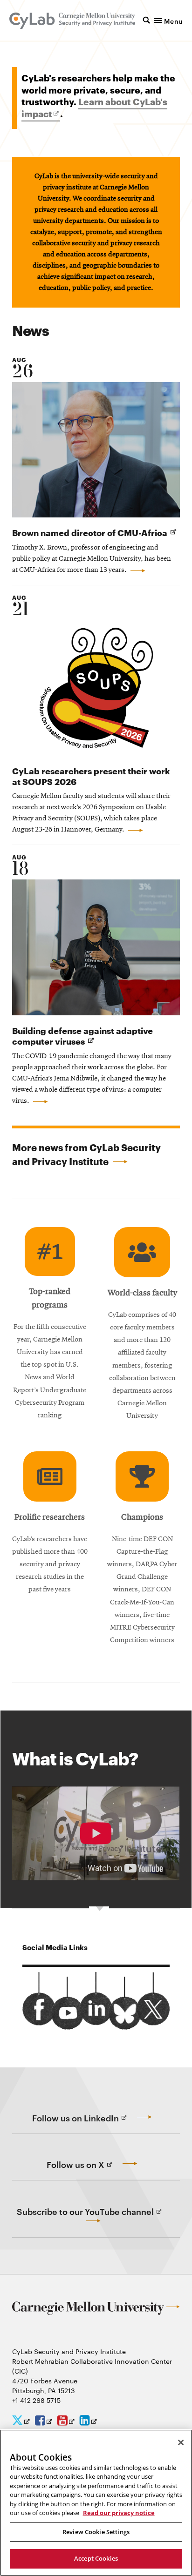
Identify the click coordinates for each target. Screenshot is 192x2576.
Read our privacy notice (119, 2513)
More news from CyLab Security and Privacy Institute (86, 1154)
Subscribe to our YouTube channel (99, 2222)
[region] (96, 2503)
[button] (163, 20)
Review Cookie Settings (96, 2532)
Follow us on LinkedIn (94, 2123)
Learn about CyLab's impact (94, 108)
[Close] (181, 2442)
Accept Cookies (96, 2558)
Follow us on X (94, 2170)
